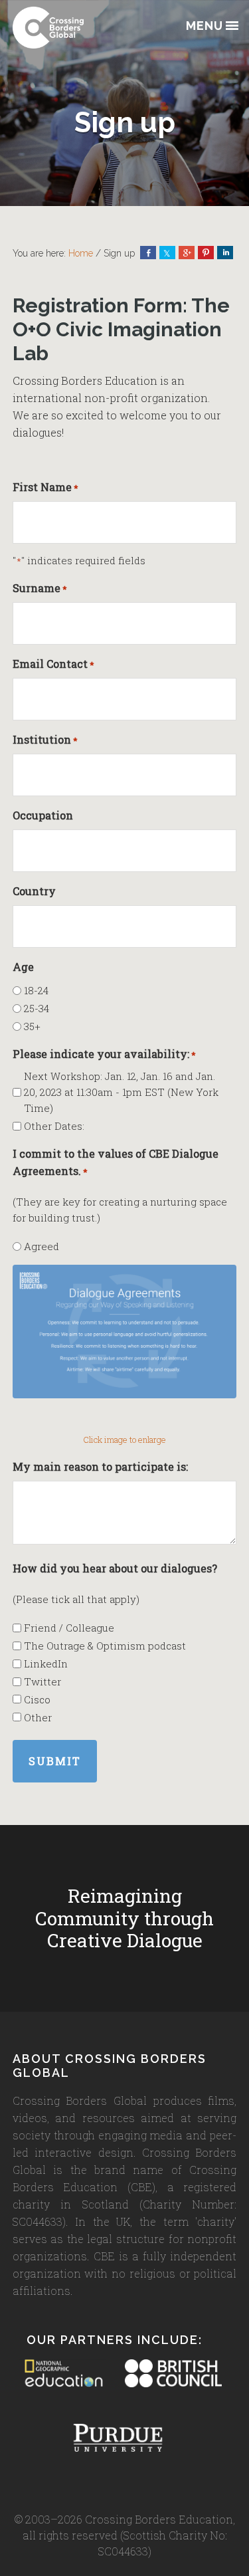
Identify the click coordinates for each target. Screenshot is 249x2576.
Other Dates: (54, 1126)
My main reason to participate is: (100, 1466)
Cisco (37, 1699)
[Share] (148, 253)
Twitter (42, 1681)
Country (34, 891)
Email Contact (53, 664)
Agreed (41, 1246)
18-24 (36, 990)
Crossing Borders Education (79, 28)
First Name (45, 487)
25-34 (37, 1008)
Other (38, 1717)
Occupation (43, 815)
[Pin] (206, 253)
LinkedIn (46, 1664)
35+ (32, 1026)
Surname (40, 588)
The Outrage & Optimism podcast (105, 1646)
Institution (45, 739)
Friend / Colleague (69, 1628)
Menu (205, 26)
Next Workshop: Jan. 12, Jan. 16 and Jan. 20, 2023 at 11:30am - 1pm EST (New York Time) (121, 1092)
